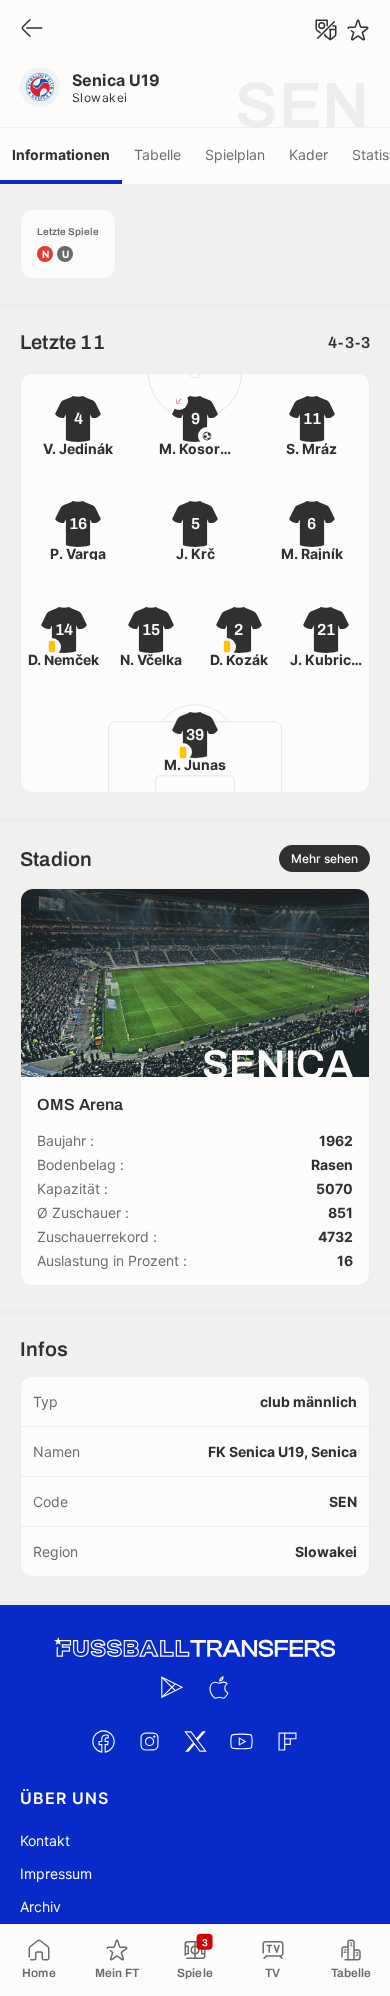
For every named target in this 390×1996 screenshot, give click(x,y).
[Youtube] (241, 1741)
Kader (308, 154)
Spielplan (235, 154)
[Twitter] (195, 1741)
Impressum (56, 1873)
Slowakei (100, 97)
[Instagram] (149, 1741)
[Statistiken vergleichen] (326, 30)
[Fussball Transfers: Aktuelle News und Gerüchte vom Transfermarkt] (195, 1648)
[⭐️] (358, 30)
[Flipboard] (287, 1741)
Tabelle (157, 154)
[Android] (172, 1687)
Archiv (40, 1906)
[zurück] (32, 29)
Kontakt (45, 1840)
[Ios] (218, 1687)
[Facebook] (103, 1741)
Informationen (61, 154)
